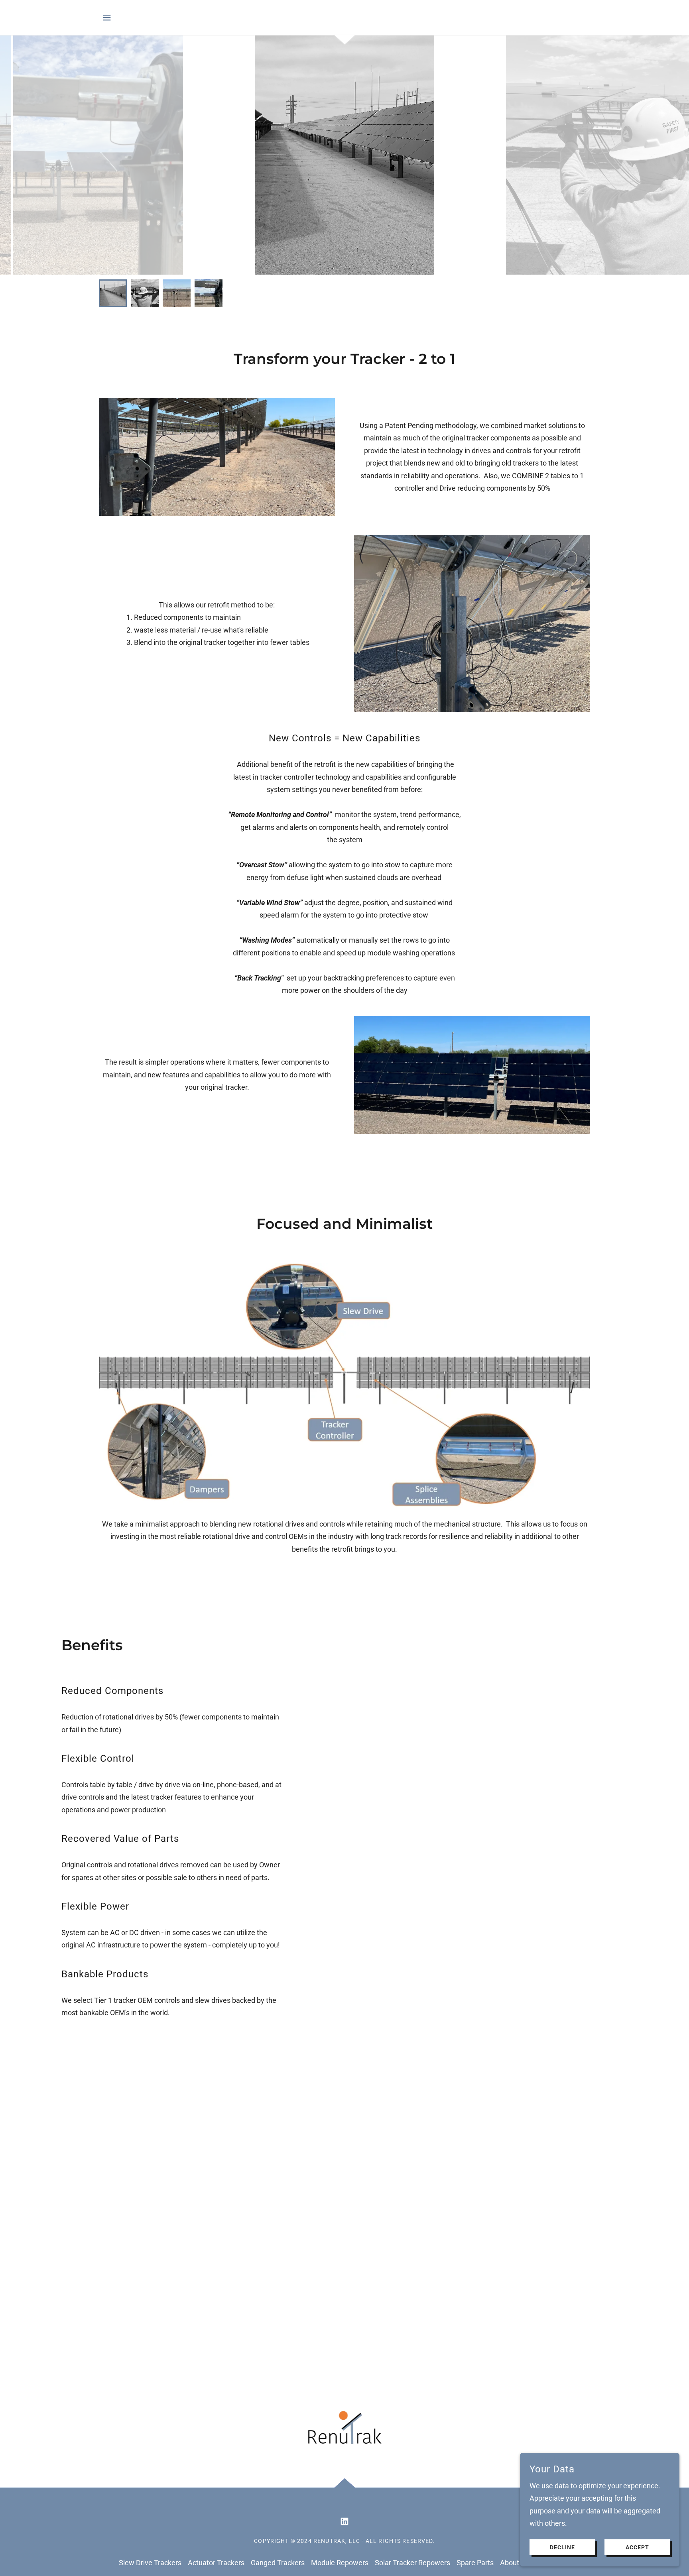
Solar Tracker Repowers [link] (412, 2563)
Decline (562, 2547)
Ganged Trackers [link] (278, 2563)
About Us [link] (515, 2563)
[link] (344, 2521)
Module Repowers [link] (340, 2563)
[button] (107, 18)
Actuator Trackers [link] (216, 2563)
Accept (637, 2547)
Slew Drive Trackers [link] (150, 2563)
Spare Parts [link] (475, 2563)
